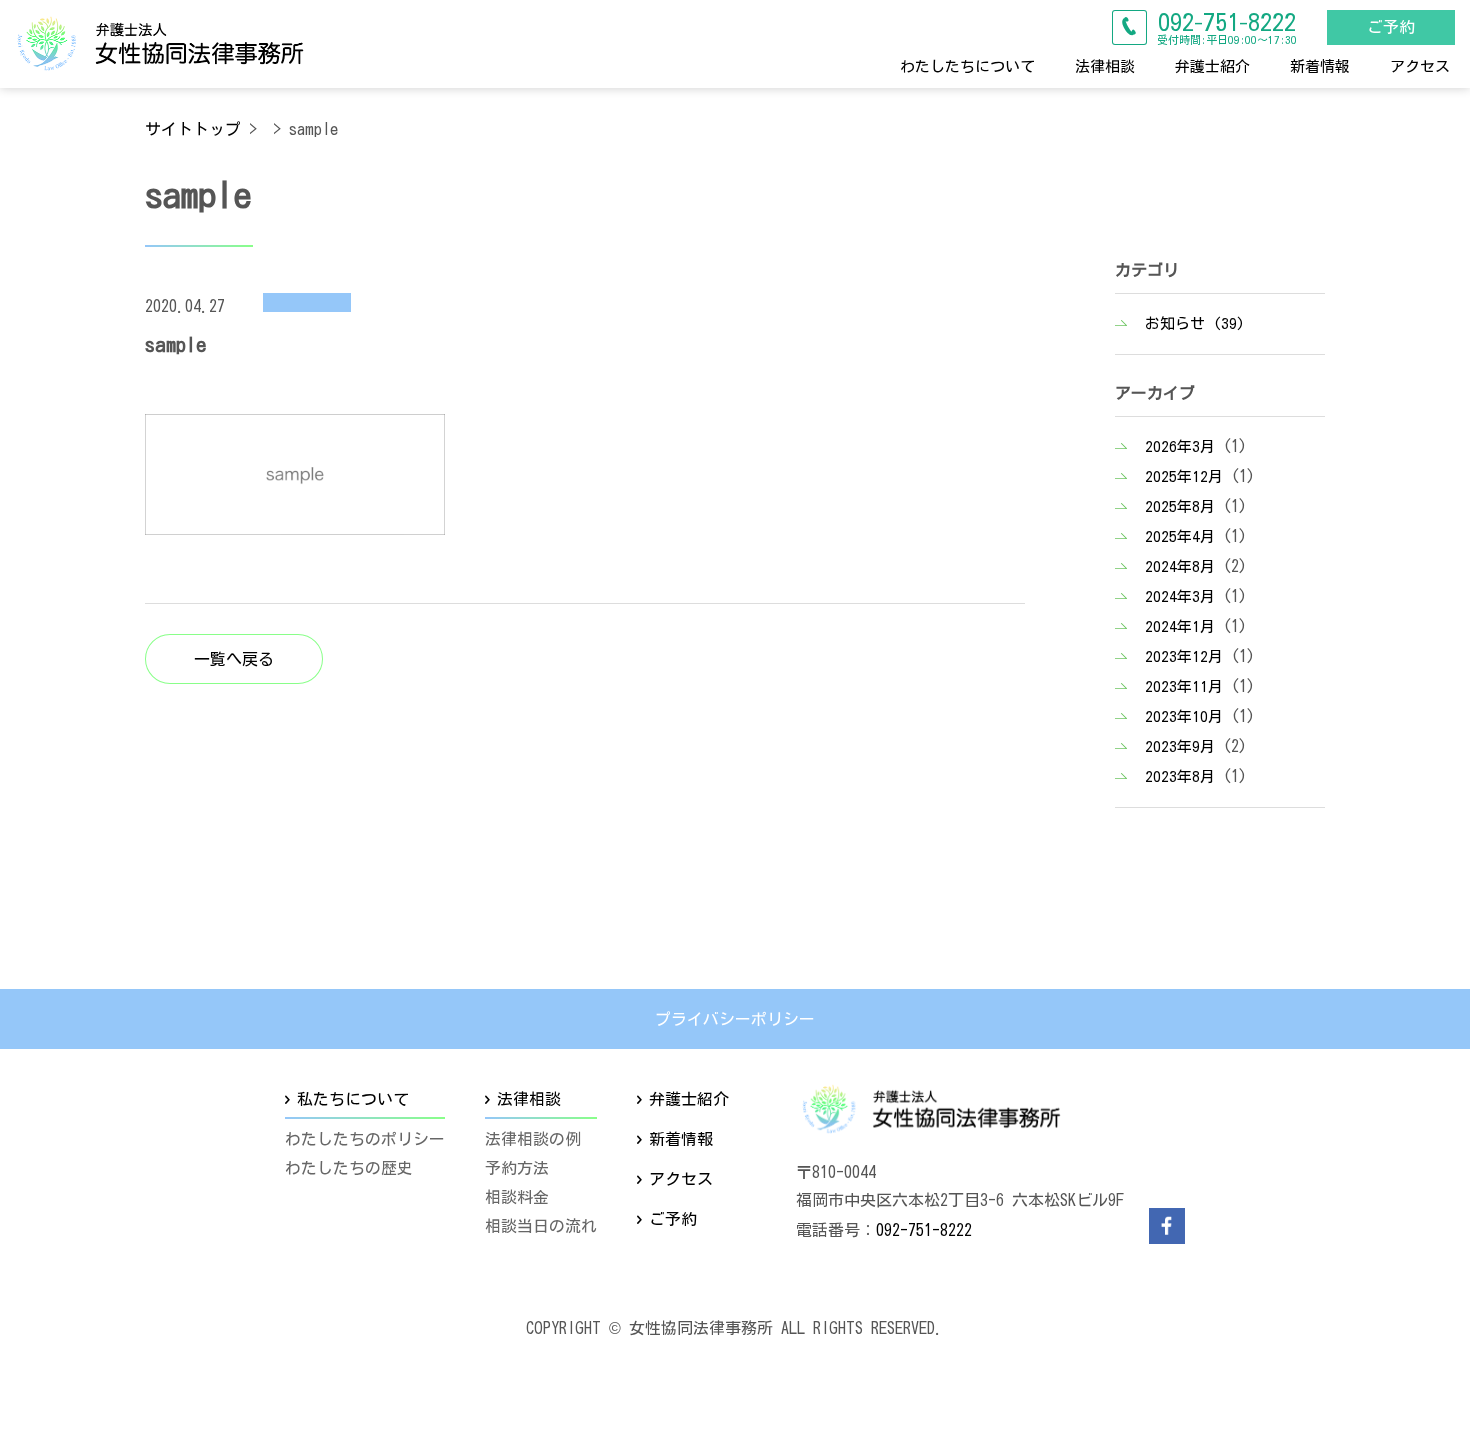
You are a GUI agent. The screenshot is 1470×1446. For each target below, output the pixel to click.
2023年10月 (1184, 716)
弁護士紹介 (1212, 65)
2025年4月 (1180, 536)
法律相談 (1105, 65)
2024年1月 (1180, 626)
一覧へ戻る (234, 658)
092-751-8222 (924, 1230)
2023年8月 (1180, 776)
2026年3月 (1180, 446)
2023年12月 (1184, 656)
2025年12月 (1184, 476)
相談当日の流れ (541, 1226)
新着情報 (1320, 65)
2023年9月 (1180, 746)
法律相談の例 (533, 1140)
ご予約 (1391, 27)
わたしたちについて (967, 65)
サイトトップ (193, 129)
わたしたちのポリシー (365, 1140)
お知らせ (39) (1195, 323)
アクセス (1420, 65)
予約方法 (517, 1168)
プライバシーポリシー (735, 1019)
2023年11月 (1184, 686)
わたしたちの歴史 (349, 1168)
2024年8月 (1180, 566)
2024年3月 (1180, 596)
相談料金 (517, 1197)
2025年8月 (1180, 506)
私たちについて (353, 1099)
